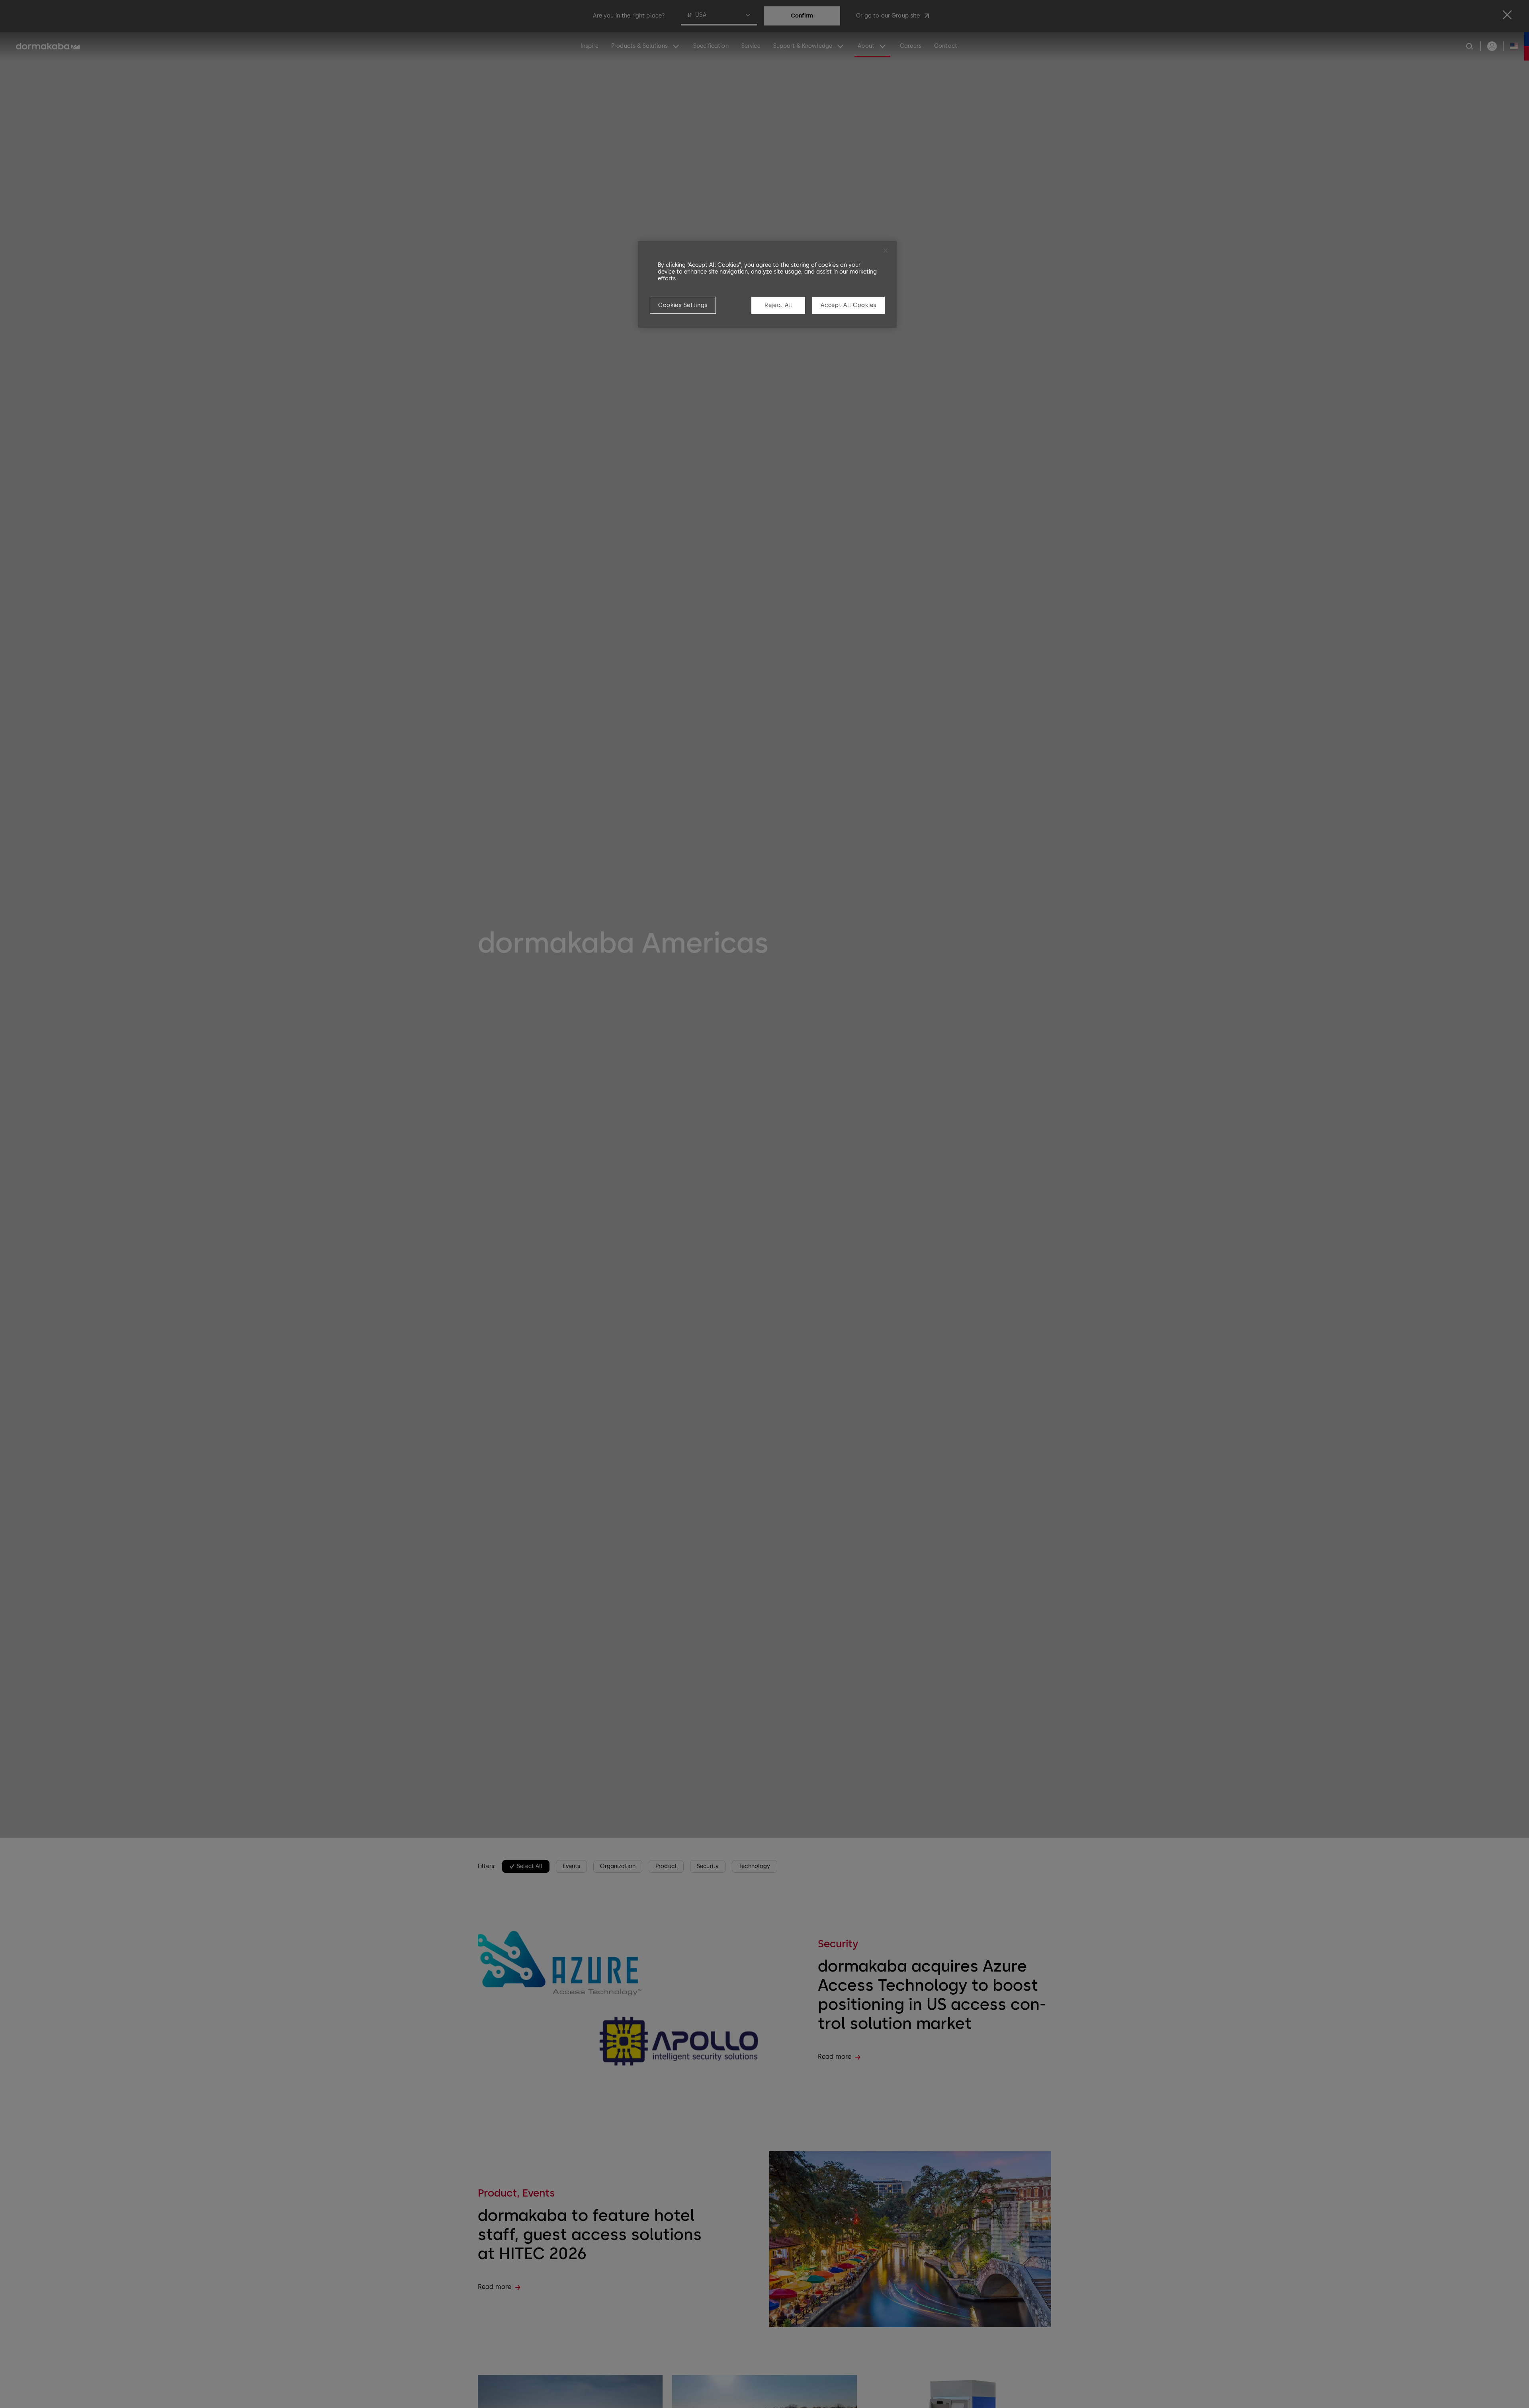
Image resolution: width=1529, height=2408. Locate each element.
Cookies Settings (683, 305)
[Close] (886, 250)
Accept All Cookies (849, 305)
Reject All (778, 305)
